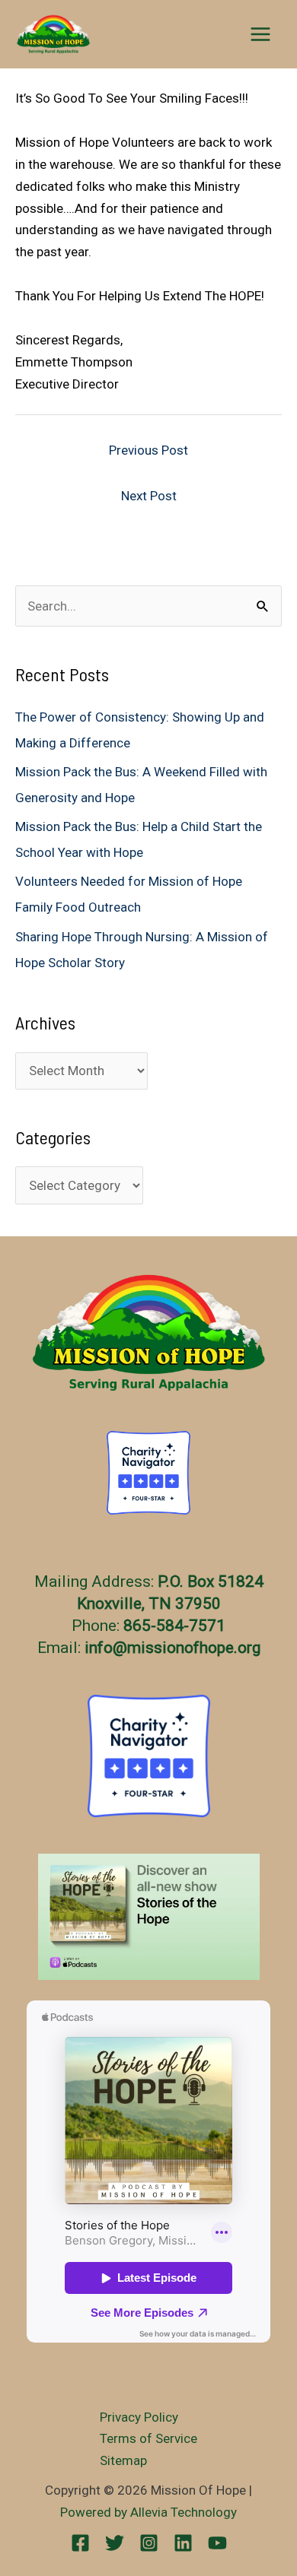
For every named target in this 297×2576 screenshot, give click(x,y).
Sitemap (123, 2460)
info (99, 1648)
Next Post (149, 496)
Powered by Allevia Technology (148, 2512)
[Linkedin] (183, 2543)
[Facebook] (80, 2543)
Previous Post (148, 450)
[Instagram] (149, 2543)
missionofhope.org (194, 1648)
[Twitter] (115, 2543)
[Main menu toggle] (261, 34)
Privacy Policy (139, 2417)
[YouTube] (217, 2543)
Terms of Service (148, 2438)
